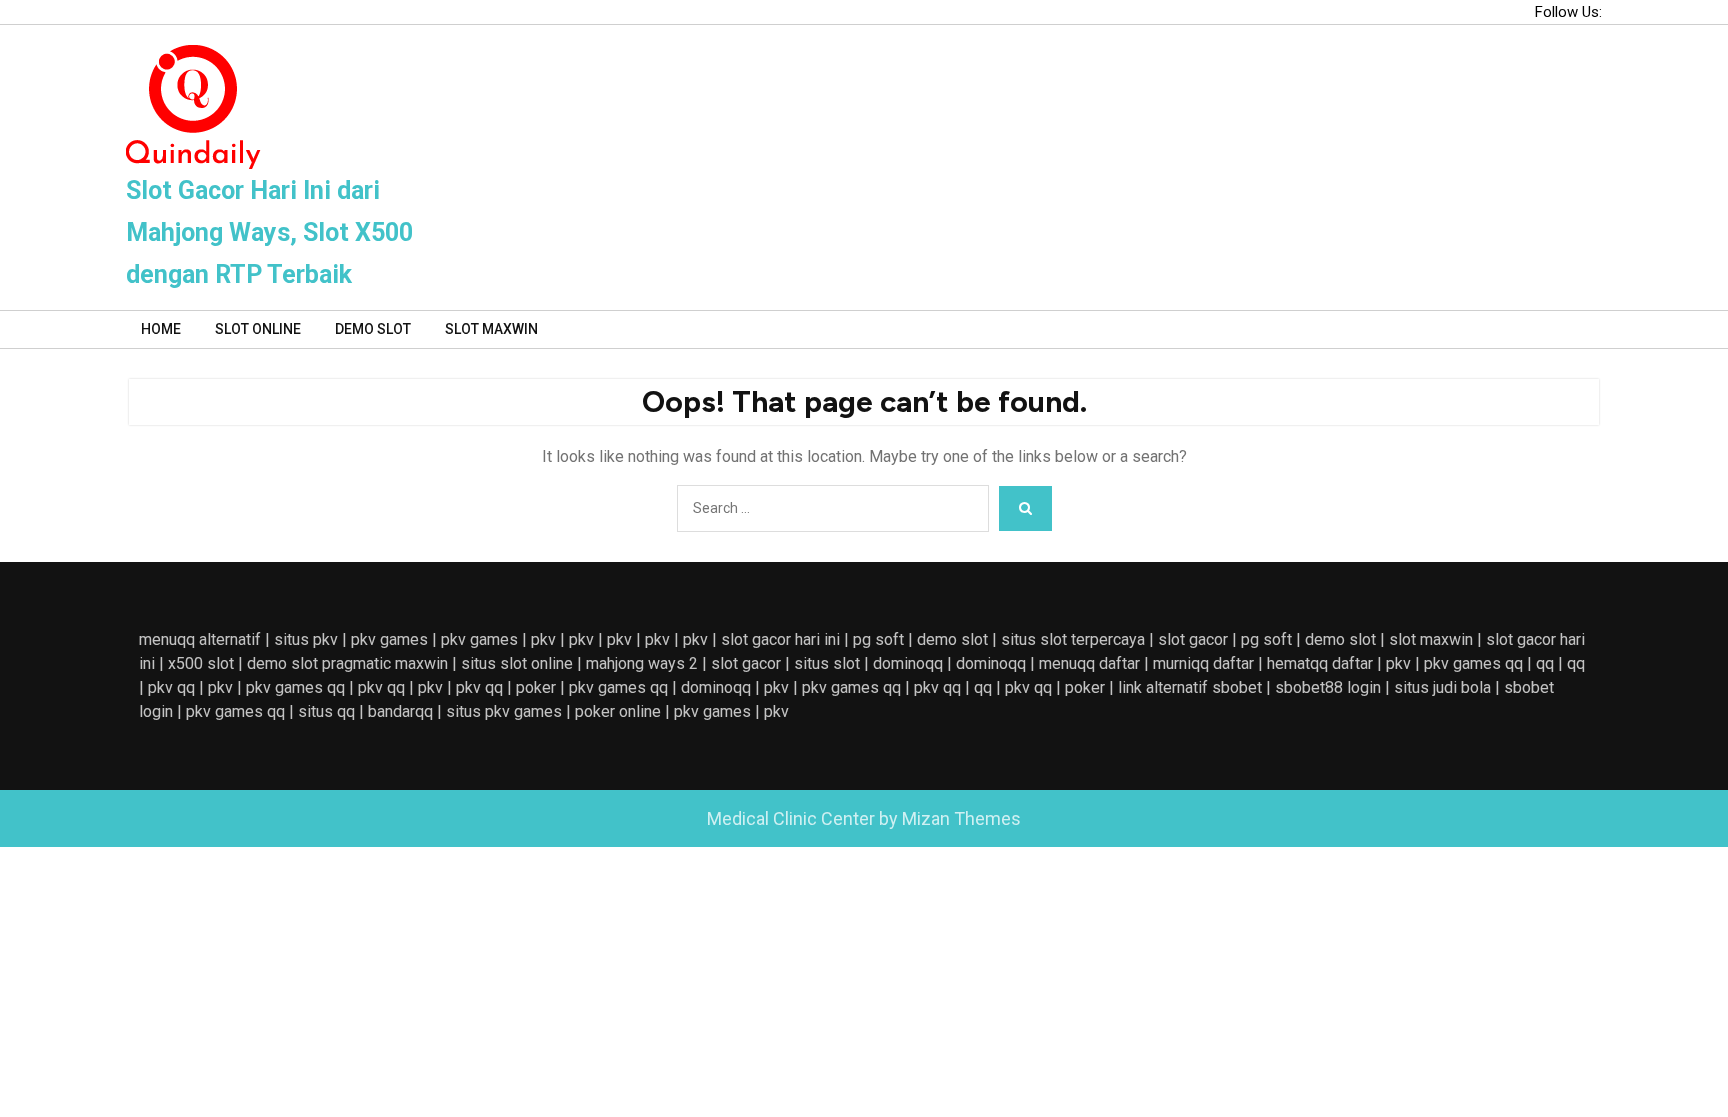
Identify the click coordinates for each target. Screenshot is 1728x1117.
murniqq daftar (1203, 663)
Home (161, 329)
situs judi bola (1442, 687)
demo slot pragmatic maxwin (347, 663)
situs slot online (517, 663)
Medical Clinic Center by (864, 818)
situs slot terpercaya (1073, 639)
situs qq (326, 711)
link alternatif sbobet (1190, 687)
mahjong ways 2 (642, 663)
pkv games (389, 639)
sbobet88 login (1328, 687)
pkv (543, 639)
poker (536, 687)
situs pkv (306, 639)
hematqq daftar (1320, 663)
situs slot (827, 663)
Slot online (258, 329)
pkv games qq (1473, 663)
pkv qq (171, 687)
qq (1545, 663)
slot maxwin (1431, 639)
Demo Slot (373, 329)
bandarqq (400, 711)
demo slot (952, 639)
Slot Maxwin (491, 329)
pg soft (878, 639)
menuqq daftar (1089, 663)
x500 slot (201, 663)
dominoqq (908, 663)
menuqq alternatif (200, 639)
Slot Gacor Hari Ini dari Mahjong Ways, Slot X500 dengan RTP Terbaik (269, 232)
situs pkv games (504, 711)
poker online (618, 711)
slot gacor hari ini (780, 639)
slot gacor (1193, 639)
